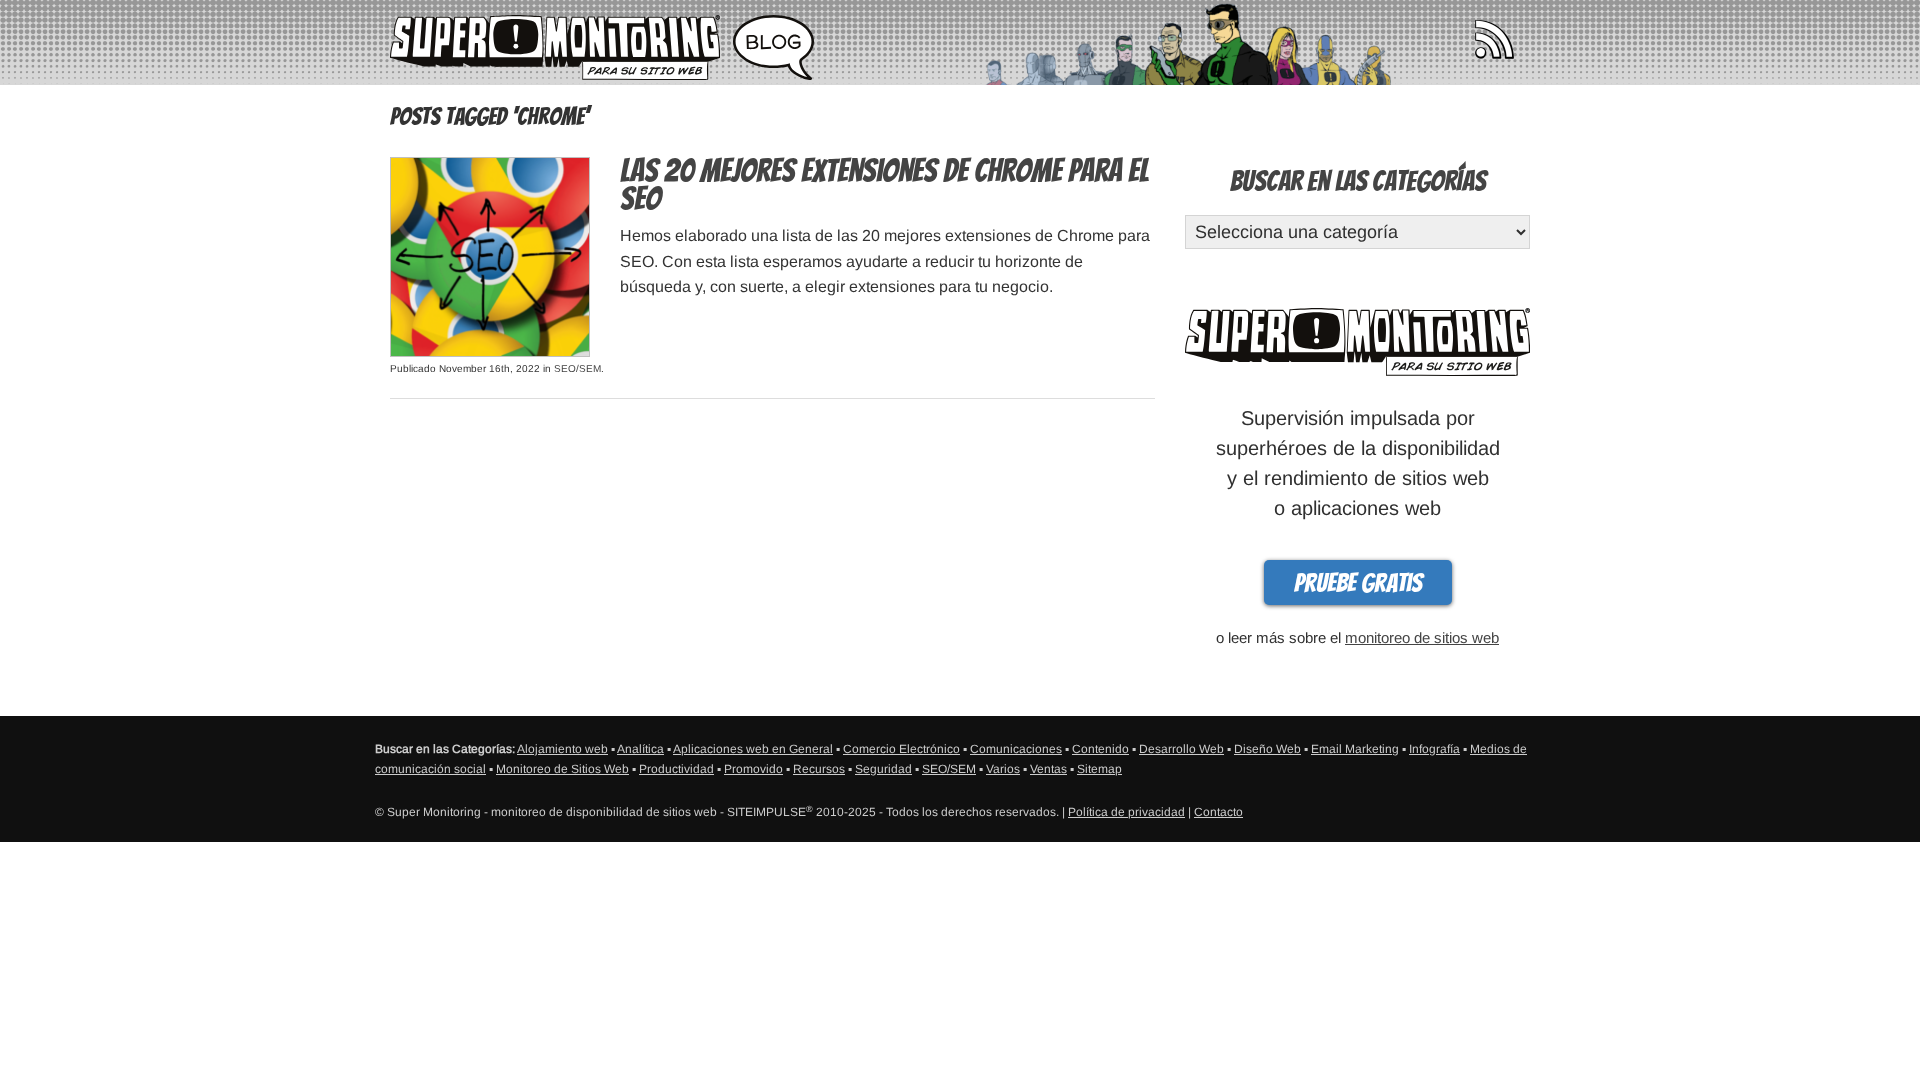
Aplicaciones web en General (753, 749)
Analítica (640, 749)
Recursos (819, 769)
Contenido (1100, 749)
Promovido (753, 769)
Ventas (1048, 769)
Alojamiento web (562, 749)
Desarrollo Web (1181, 749)
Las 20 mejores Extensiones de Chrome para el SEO (884, 185)
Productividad (676, 769)
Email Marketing (1355, 749)
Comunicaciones (1016, 749)
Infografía (1434, 749)
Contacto (1218, 812)
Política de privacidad (1126, 812)
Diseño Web (1267, 749)
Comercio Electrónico (901, 749)
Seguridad (883, 769)
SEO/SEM (577, 368)
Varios (1003, 769)
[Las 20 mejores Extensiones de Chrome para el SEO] (490, 255)
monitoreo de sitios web (1422, 637)
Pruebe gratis (1358, 583)
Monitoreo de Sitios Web (562, 769)
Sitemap (1099, 769)
